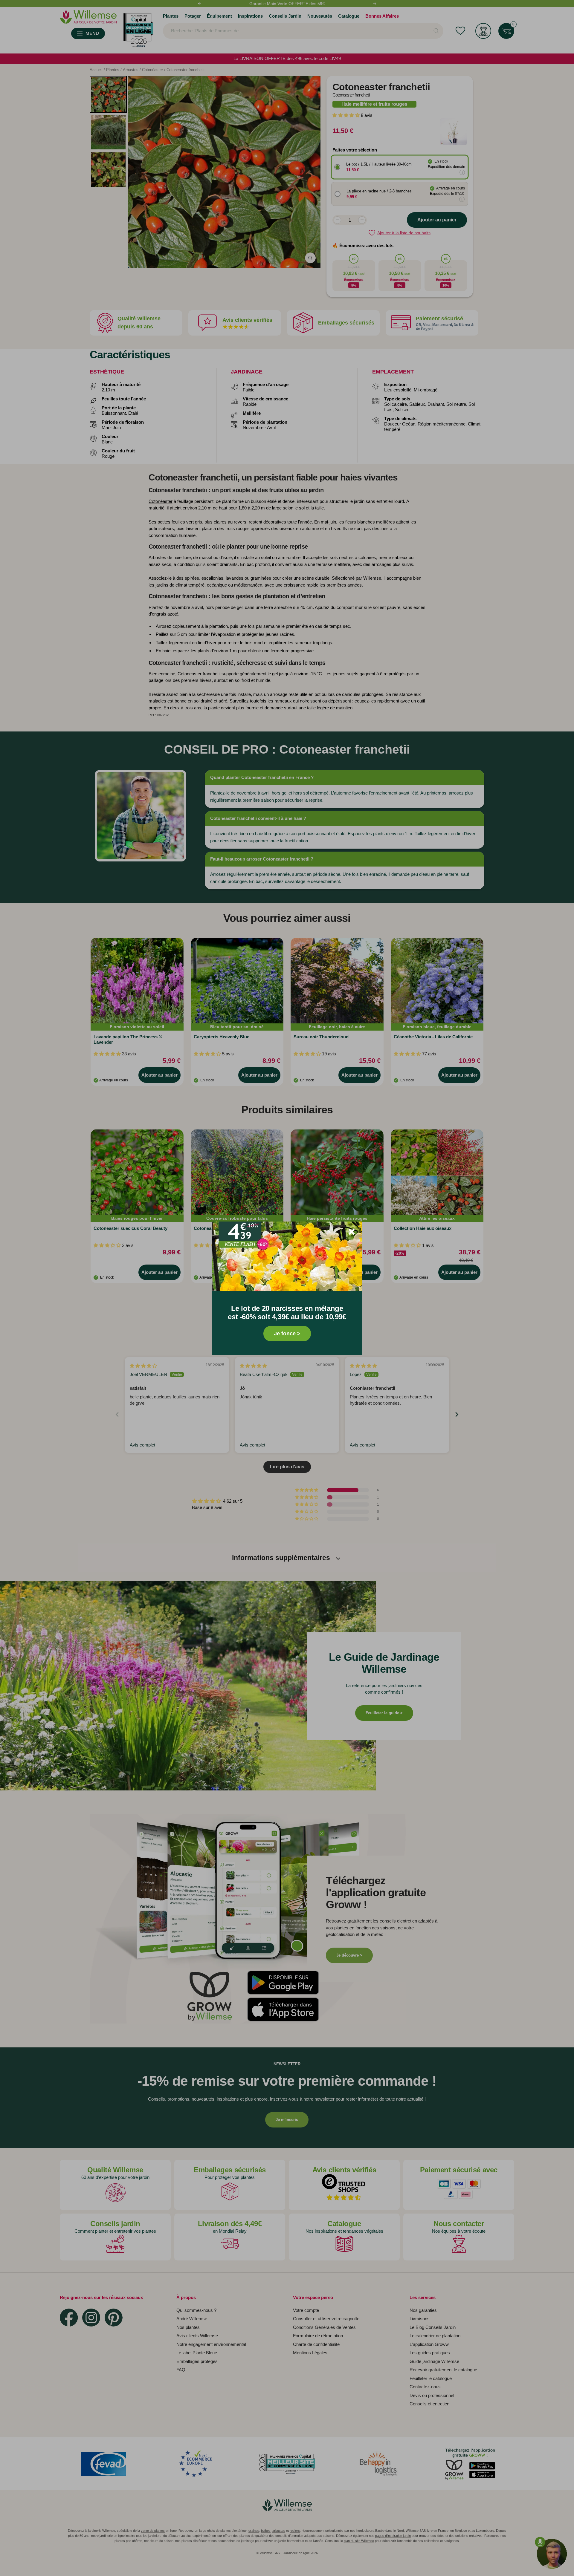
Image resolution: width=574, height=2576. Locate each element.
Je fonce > (287, 1334)
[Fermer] (352, 1232)
